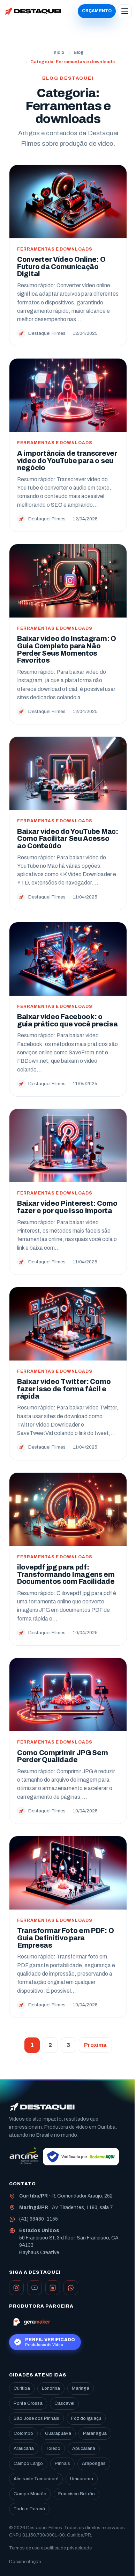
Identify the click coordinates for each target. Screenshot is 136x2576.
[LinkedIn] (53, 2288)
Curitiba (22, 2388)
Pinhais (62, 2463)
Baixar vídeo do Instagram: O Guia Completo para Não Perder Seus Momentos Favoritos (67, 650)
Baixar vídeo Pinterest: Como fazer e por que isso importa (67, 1207)
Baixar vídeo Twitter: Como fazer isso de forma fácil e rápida (64, 1389)
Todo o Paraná (29, 2509)
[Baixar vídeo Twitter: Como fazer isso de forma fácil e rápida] (68, 1324)
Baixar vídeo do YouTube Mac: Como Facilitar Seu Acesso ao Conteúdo (68, 839)
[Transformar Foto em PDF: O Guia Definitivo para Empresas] (68, 1873)
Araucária (24, 2448)
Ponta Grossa (28, 2403)
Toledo (53, 2448)
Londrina (51, 2388)
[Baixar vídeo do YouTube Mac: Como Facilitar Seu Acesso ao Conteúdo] (68, 773)
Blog (79, 52)
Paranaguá (95, 2433)
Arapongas (94, 2463)
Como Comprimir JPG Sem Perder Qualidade (62, 1756)
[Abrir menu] (125, 11)
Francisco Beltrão (77, 2494)
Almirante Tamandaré (36, 2479)
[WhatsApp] (71, 2288)
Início (58, 52)
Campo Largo (28, 2463)
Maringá (81, 2388)
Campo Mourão (30, 2494)
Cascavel (64, 2403)
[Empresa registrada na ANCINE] (24, 2157)
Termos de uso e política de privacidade (50, 2548)
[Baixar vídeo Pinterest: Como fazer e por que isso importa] (68, 1146)
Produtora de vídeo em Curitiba (80, 2127)
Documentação (25, 2562)
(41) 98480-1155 (39, 2219)
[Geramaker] (31, 2322)
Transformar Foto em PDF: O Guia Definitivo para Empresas (65, 1938)
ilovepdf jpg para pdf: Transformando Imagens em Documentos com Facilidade (66, 1574)
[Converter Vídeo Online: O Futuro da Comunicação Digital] (68, 202)
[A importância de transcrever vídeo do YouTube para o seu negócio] (68, 395)
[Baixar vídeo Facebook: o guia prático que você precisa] (68, 959)
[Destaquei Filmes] (42, 2107)
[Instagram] (16, 2288)
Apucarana (84, 2448)
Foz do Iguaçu (86, 2418)
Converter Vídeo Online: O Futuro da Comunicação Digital (61, 267)
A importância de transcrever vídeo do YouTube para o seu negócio (67, 461)
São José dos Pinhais (36, 2418)
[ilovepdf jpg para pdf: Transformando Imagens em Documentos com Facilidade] (68, 1509)
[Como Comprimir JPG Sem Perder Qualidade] (68, 1695)
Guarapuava (58, 2433)
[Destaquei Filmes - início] (33, 11)
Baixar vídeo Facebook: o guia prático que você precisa (67, 1020)
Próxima (95, 2045)
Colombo (23, 2433)
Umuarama (82, 2479)
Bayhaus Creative (39, 2253)
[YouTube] (35, 2288)
